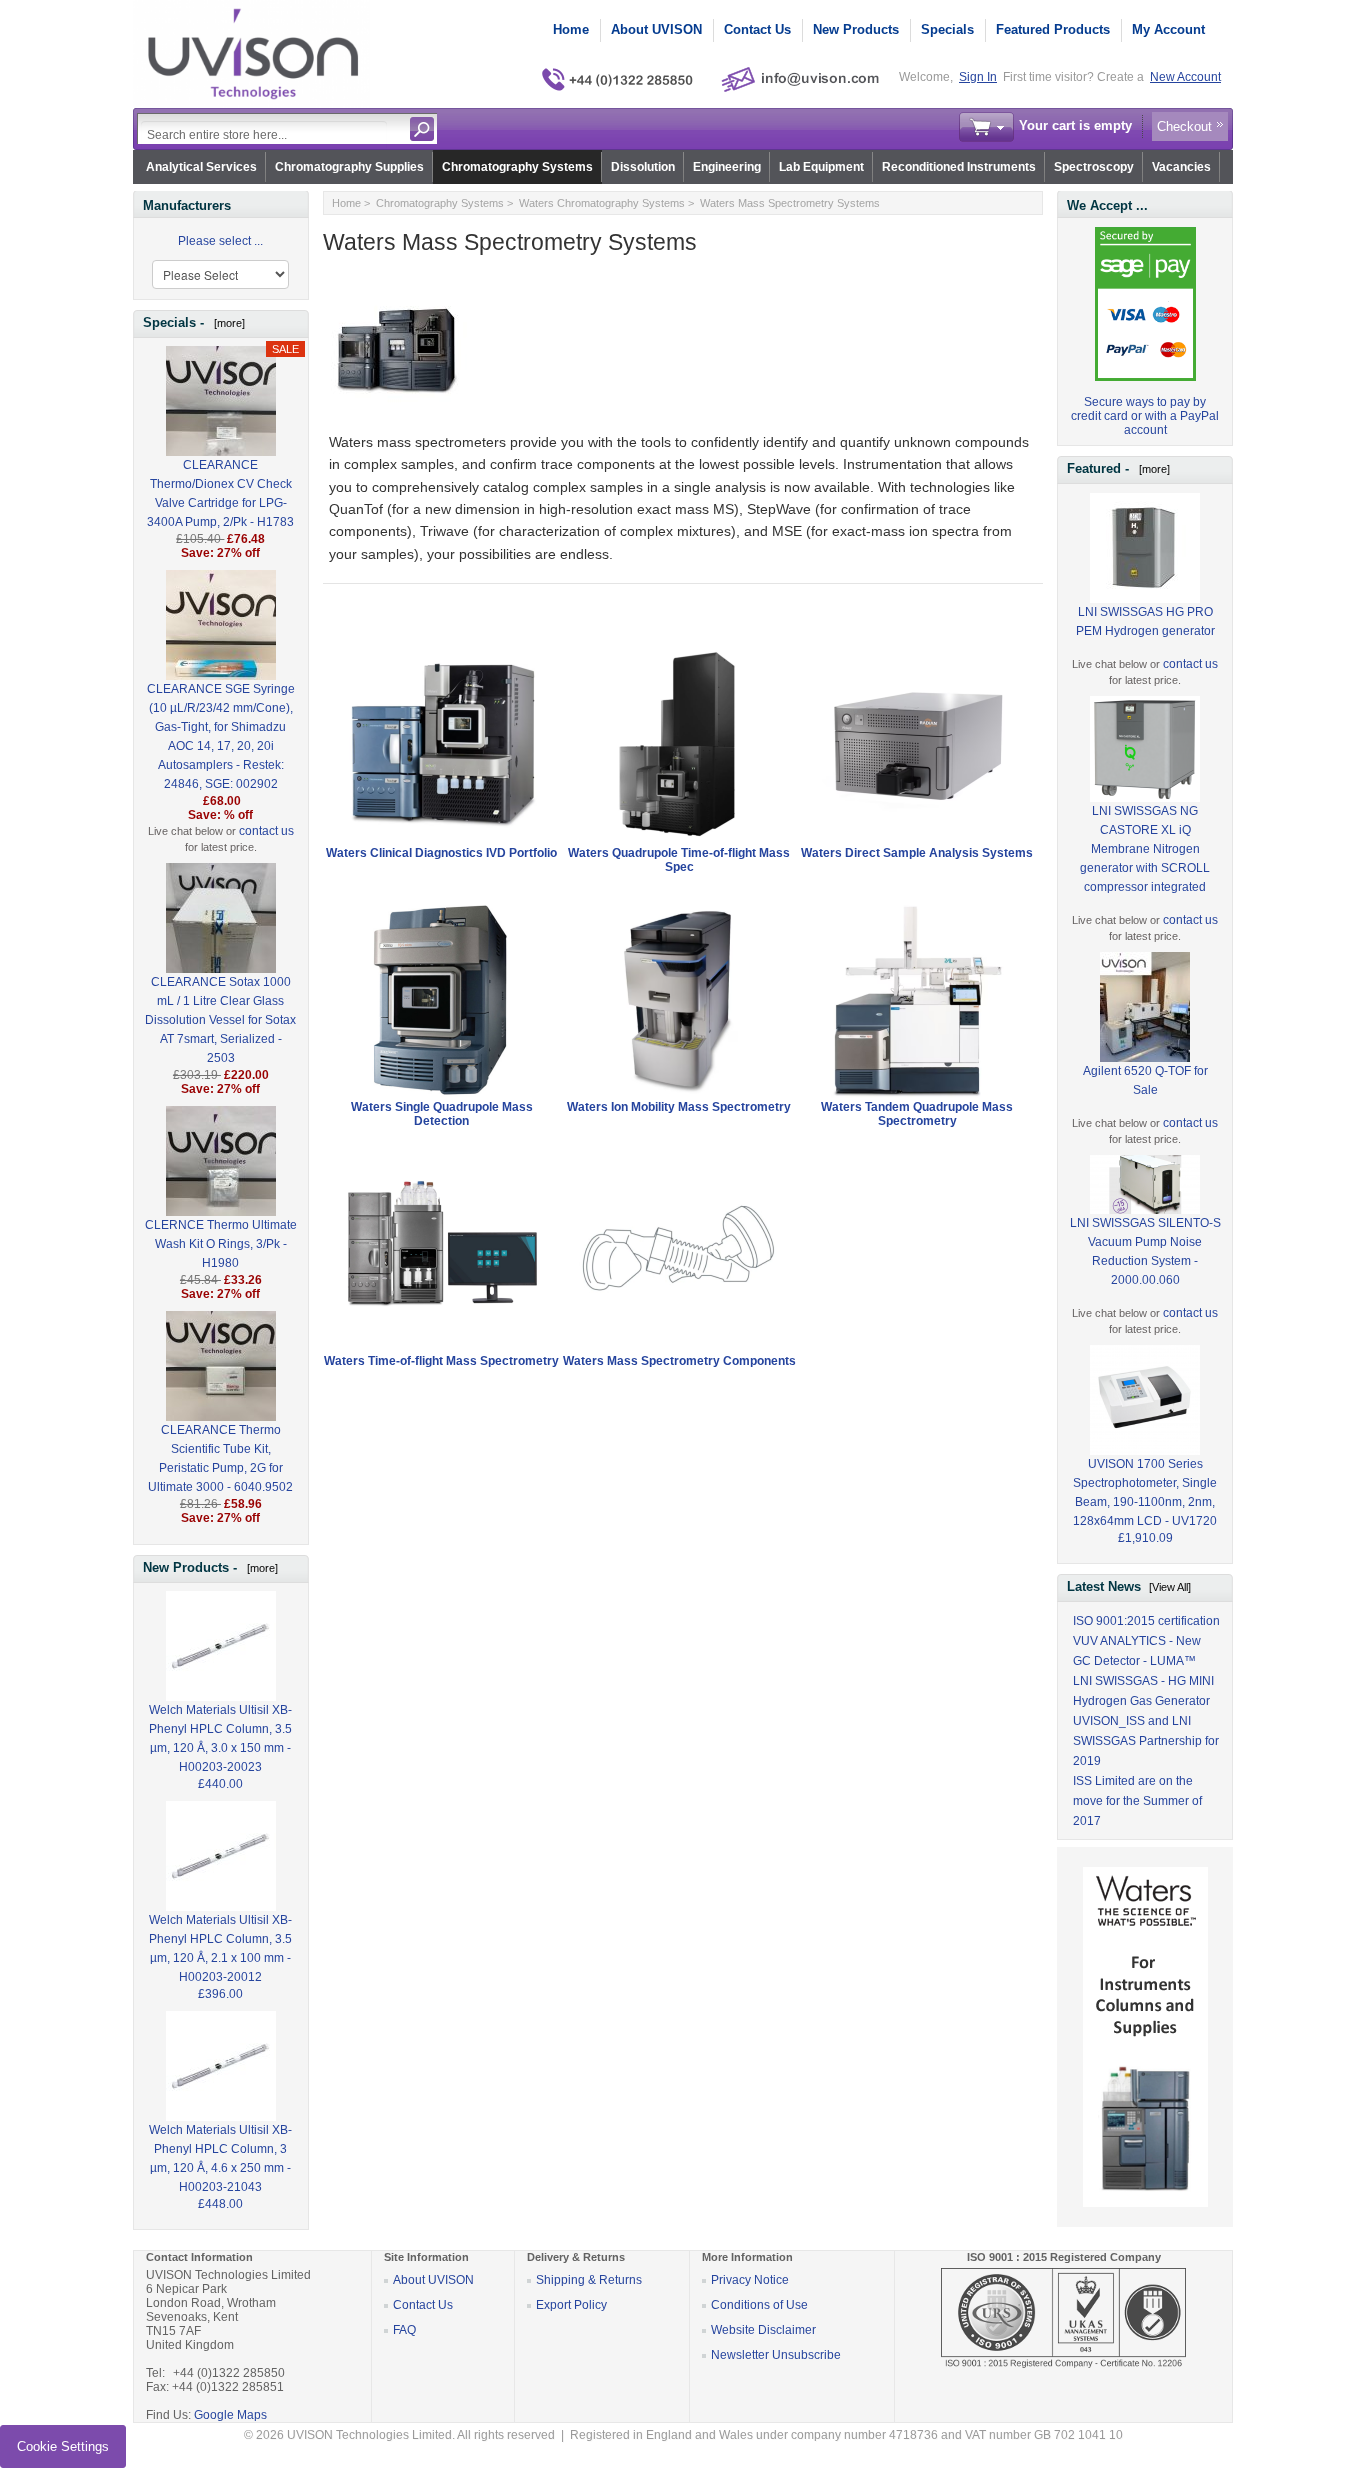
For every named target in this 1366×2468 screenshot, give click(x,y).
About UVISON (656, 29)
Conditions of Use (759, 2305)
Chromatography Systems (517, 167)
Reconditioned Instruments (959, 167)
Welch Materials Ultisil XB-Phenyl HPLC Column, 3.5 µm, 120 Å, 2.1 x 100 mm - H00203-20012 (220, 1948)
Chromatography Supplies (349, 167)
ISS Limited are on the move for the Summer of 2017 (1137, 1801)
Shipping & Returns (589, 2280)
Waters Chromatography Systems (602, 203)
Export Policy (571, 2305)
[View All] (1170, 1587)
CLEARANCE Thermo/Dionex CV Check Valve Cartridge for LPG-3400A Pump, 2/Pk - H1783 (220, 493)
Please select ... (220, 241)
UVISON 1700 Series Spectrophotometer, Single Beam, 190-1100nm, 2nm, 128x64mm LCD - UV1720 (1145, 1492)
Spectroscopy (1094, 167)
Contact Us (757, 29)
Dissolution (643, 167)
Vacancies (1181, 167)
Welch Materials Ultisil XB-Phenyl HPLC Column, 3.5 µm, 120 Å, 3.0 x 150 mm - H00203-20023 (220, 1738)
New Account (1185, 77)
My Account (1168, 29)
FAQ (404, 2330)
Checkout (1184, 126)
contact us (266, 831)
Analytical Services (201, 167)
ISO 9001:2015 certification (1146, 1621)
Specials (947, 29)
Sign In (978, 77)
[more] (226, 323)
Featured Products (1053, 29)
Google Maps (230, 2415)
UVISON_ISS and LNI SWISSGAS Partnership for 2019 (1146, 1741)
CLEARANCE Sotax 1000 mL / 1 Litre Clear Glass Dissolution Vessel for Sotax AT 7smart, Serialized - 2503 (220, 1020)
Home (571, 29)
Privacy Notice (750, 2280)
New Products (856, 29)
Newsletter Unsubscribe (776, 2355)
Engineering (727, 167)
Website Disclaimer (763, 2330)
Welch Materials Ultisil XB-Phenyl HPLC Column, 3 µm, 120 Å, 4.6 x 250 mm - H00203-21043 (220, 2158)
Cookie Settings (63, 2446)
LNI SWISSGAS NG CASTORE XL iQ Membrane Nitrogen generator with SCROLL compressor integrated (1145, 849)
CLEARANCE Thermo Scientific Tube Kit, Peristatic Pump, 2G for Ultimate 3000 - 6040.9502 (220, 1458)
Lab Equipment (821, 167)
